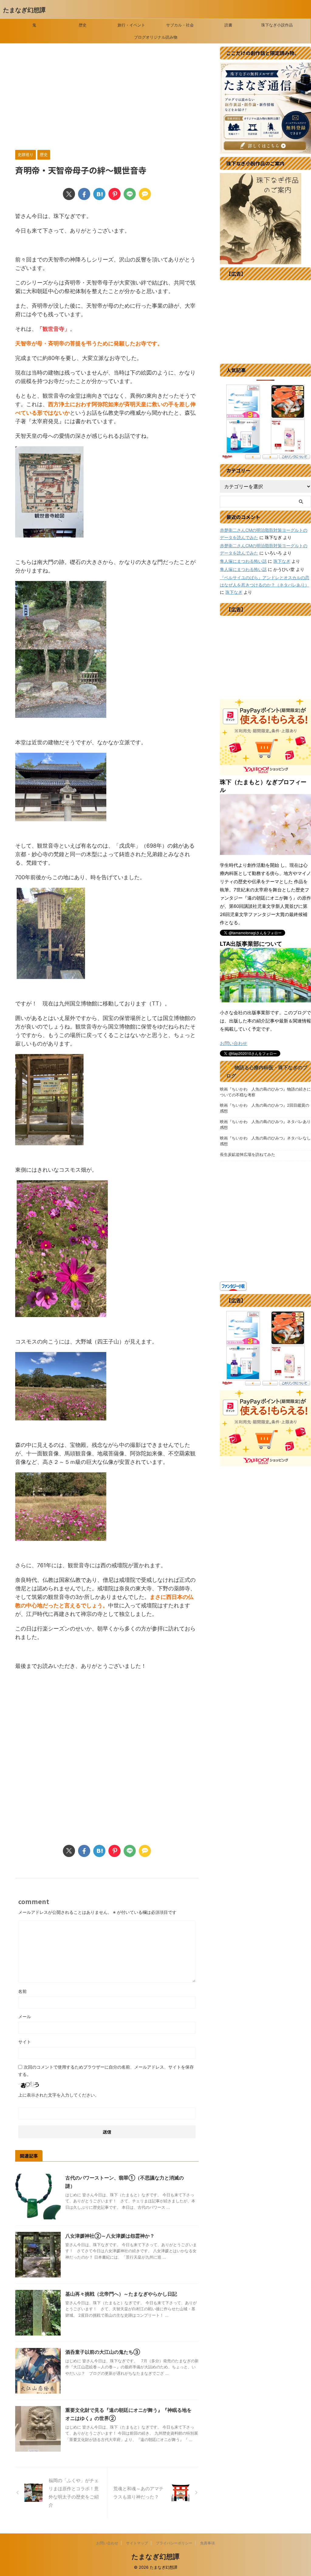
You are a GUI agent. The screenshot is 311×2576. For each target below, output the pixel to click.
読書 (228, 25)
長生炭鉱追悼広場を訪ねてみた (248, 1155)
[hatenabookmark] (99, 194)
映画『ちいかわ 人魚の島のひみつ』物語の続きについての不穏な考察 (265, 1092)
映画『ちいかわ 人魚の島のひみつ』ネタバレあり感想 (265, 1125)
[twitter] (69, 194)
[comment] (145, 194)
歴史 (83, 25)
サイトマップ (137, 2543)
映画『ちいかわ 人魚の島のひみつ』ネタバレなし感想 (265, 1141)
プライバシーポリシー (174, 2543)
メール (25, 2016)
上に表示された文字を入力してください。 (59, 2095)
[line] (130, 194)
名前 (22, 1991)
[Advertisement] (107, 98)
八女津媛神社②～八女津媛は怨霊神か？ (110, 2236)
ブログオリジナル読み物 (156, 37)
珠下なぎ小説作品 (277, 25)
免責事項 (207, 2543)
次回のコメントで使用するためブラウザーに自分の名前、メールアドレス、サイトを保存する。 (106, 2071)
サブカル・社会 (180, 25)
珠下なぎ (282, 561)
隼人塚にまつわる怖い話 (243, 561)
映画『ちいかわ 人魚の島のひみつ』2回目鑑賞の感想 (265, 1108)
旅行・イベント (131, 25)
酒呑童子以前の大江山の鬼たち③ (103, 2352)
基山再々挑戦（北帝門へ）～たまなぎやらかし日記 (121, 2294)
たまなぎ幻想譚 (24, 10)
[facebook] (84, 194)
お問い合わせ (234, 1043)
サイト (25, 2042)
